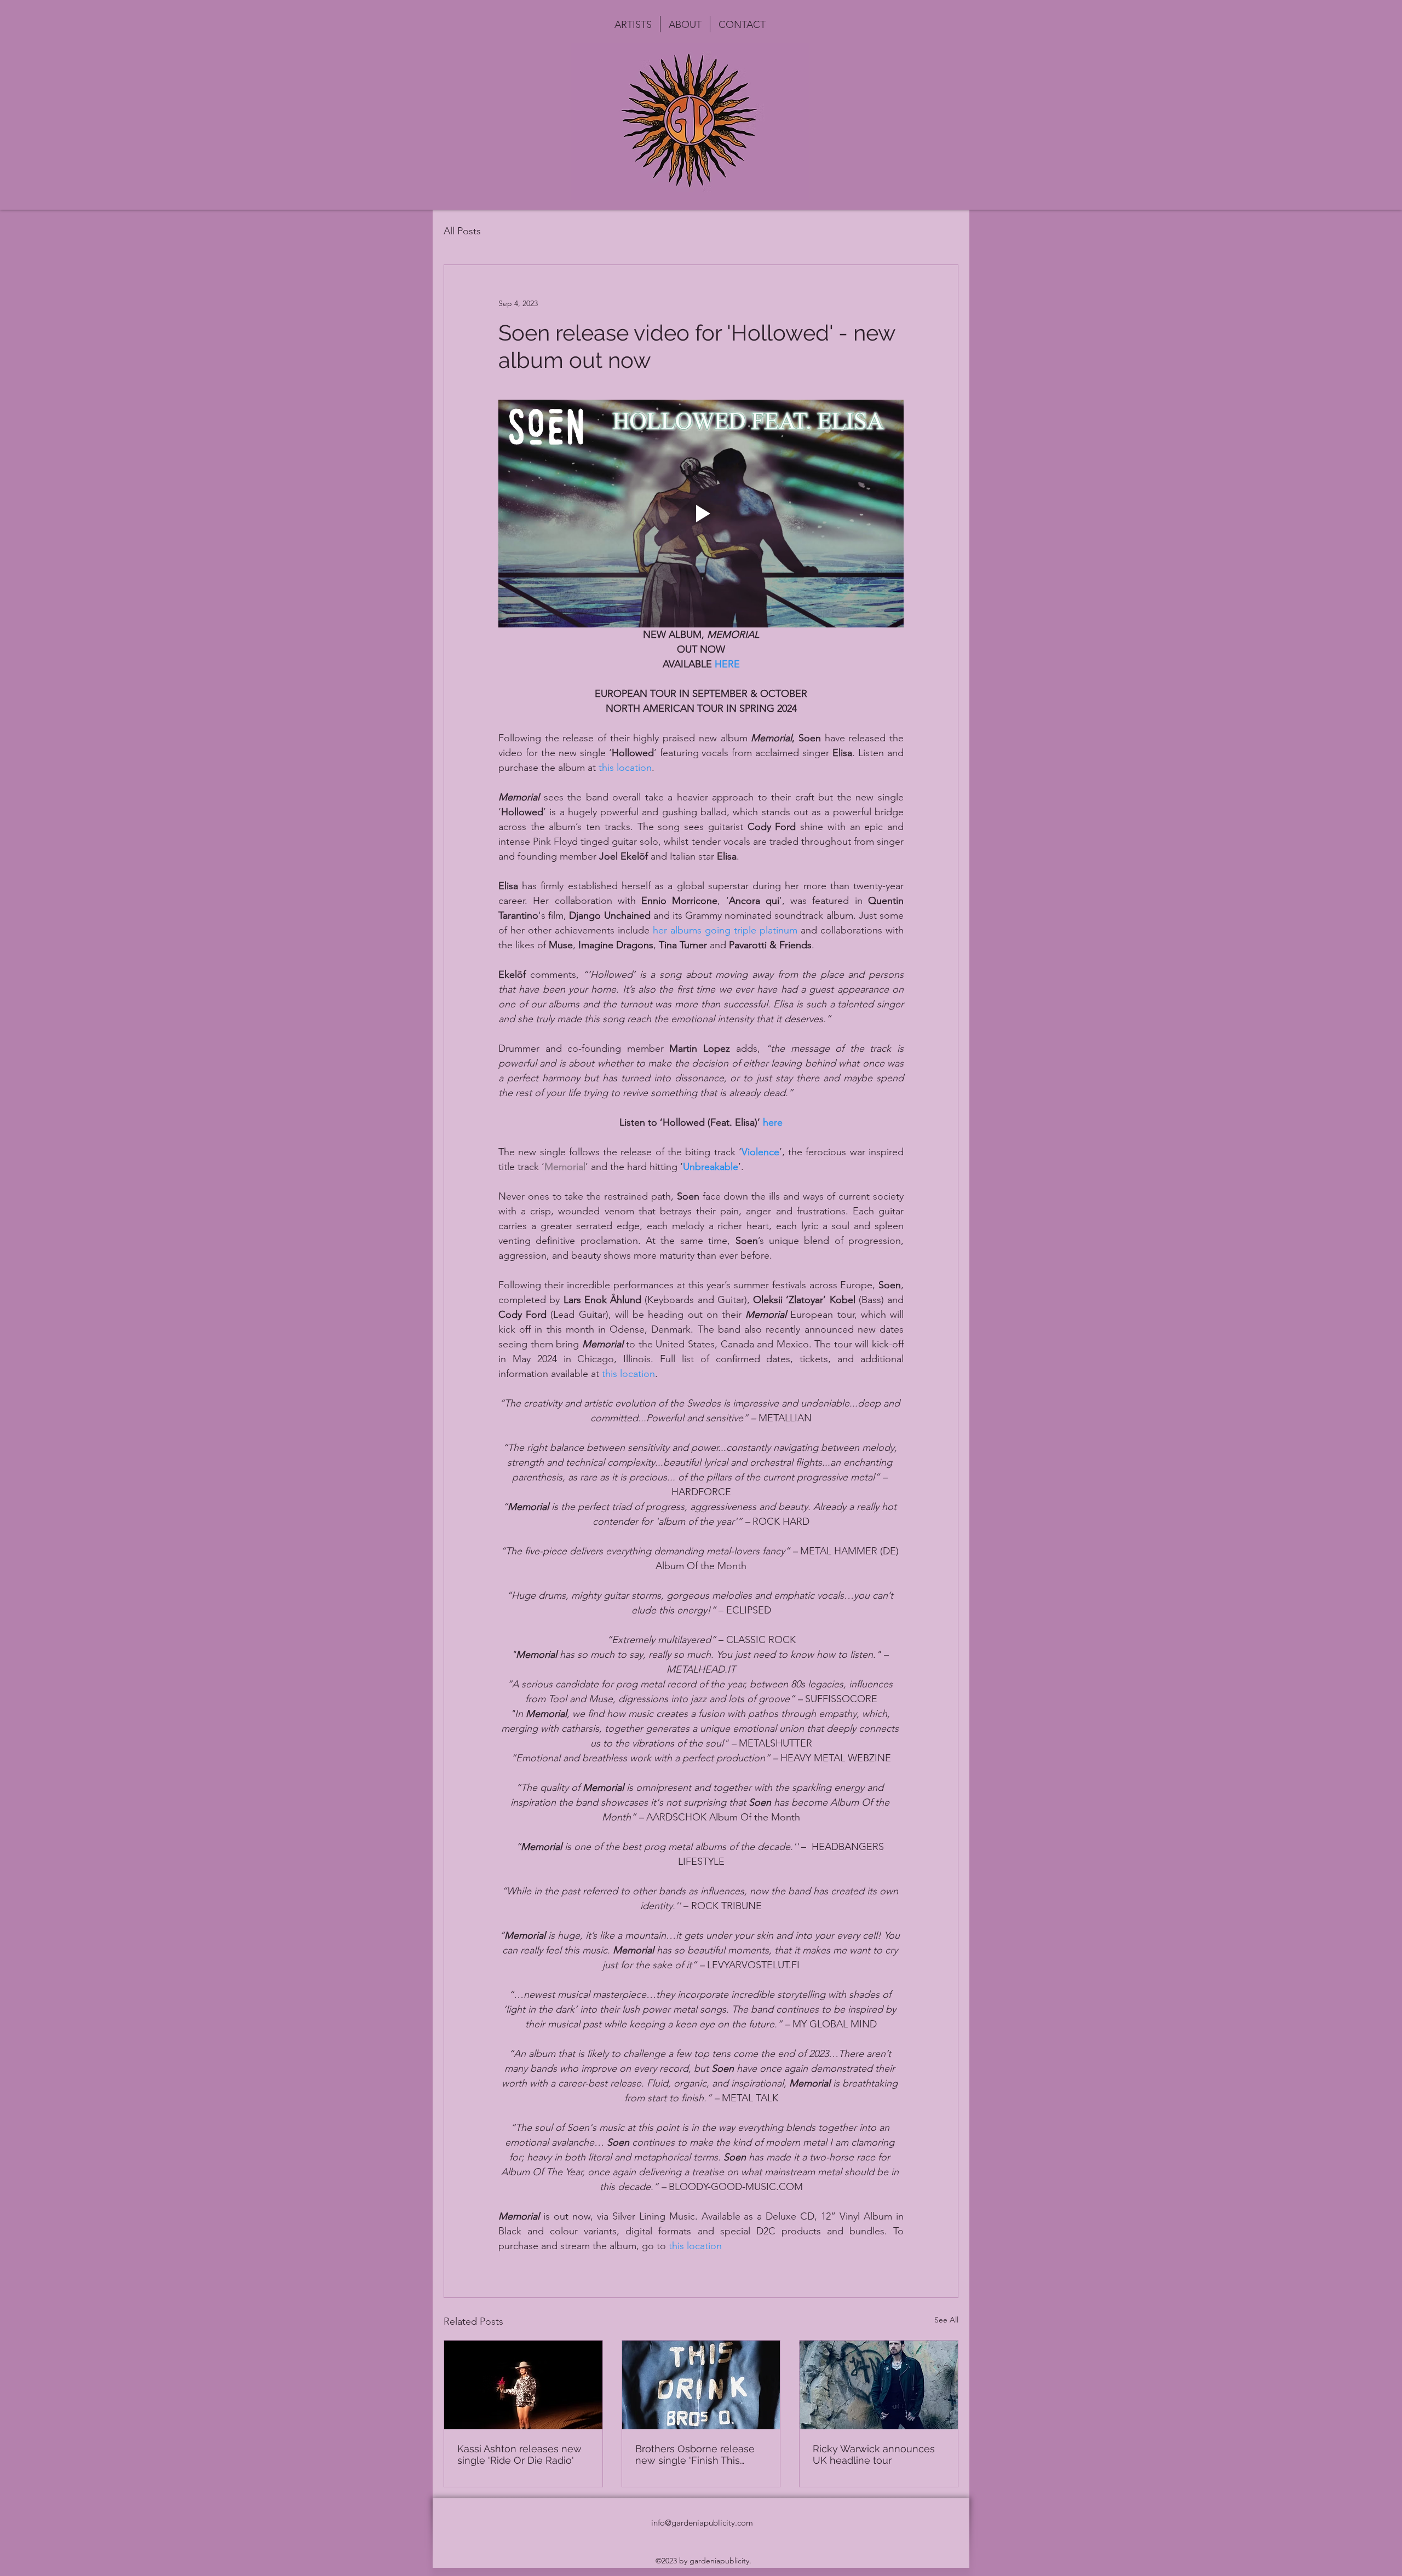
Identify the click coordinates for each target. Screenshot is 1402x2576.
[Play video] (701, 514)
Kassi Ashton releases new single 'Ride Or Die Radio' (519, 2454)
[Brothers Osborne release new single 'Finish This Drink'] (701, 2385)
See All (946, 2320)
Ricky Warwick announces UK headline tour (874, 2454)
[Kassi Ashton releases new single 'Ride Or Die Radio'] (523, 2385)
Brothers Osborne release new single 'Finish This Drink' (695, 2454)
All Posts (462, 231)
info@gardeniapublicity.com (702, 2523)
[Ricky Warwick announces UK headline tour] (879, 2385)
